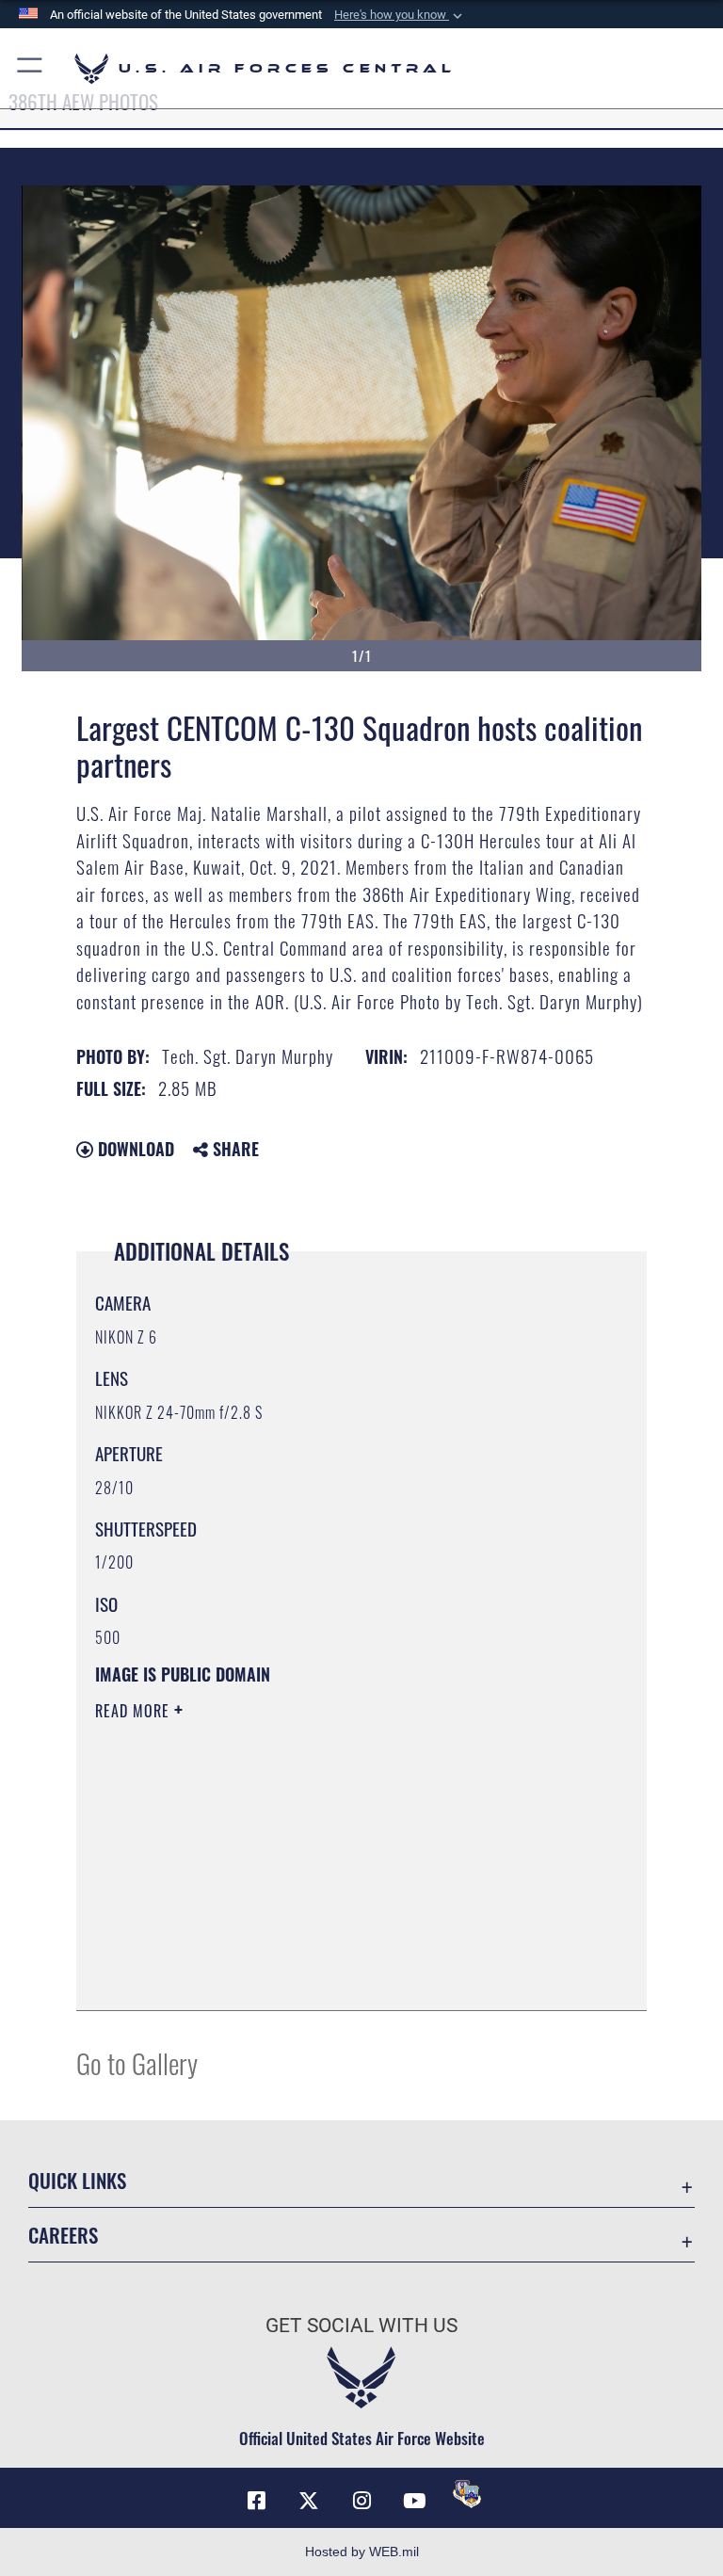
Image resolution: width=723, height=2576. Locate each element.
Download (134, 1149)
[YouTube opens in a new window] (414, 2501)
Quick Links (77, 2180)
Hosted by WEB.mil (362, 2552)
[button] (400, 15)
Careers (63, 2235)
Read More (135, 1711)
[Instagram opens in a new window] (361, 2501)
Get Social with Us (361, 2326)
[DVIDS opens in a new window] (467, 2494)
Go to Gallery (137, 2062)
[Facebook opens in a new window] (256, 2501)
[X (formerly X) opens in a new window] (309, 2501)
